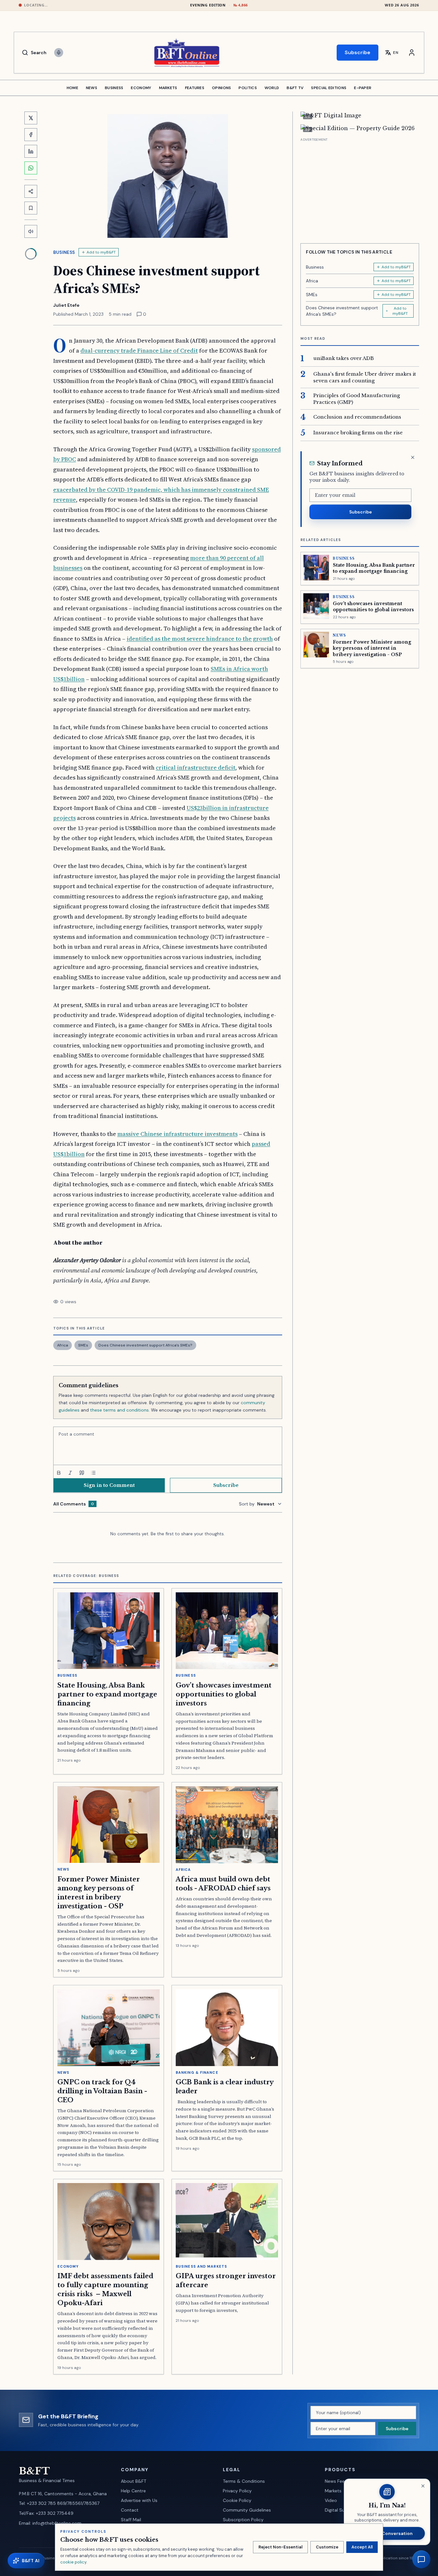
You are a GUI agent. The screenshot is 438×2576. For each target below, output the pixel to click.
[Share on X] (31, 118)
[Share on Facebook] (31, 135)
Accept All (362, 2547)
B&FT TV (295, 88)
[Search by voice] (59, 53)
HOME (72, 88)
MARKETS (168, 88)
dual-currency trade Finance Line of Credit (139, 350)
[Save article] (31, 208)
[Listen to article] (31, 231)
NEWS (92, 88)
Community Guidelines (247, 2510)
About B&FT (134, 2481)
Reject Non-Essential (280, 2547)
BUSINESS (114, 88)
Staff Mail (131, 2520)
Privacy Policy (237, 2491)
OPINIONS (221, 88)
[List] (93, 1473)
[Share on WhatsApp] (31, 168)
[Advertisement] (360, 188)
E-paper (363, 88)
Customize (327, 2547)
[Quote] (82, 1473)
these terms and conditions (119, 1410)
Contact (130, 2510)
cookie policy (73, 2562)
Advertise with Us (139, 2500)
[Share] (31, 191)
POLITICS (248, 88)
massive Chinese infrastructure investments (177, 1134)
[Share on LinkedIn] (31, 151)
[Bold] (59, 1473)
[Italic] (70, 1473)
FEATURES (195, 88)
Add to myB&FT (101, 252)
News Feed (336, 2481)
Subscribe (358, 52)
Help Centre (133, 2491)
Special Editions (329, 88)
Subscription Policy (243, 2520)
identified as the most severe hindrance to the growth (200, 639)
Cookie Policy (237, 2500)
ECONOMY (141, 88)
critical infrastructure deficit (196, 767)
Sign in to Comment (109, 1485)
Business (64, 252)
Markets (333, 2491)
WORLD (272, 88)
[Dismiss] (413, 457)
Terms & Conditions (244, 2481)
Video (331, 2500)
